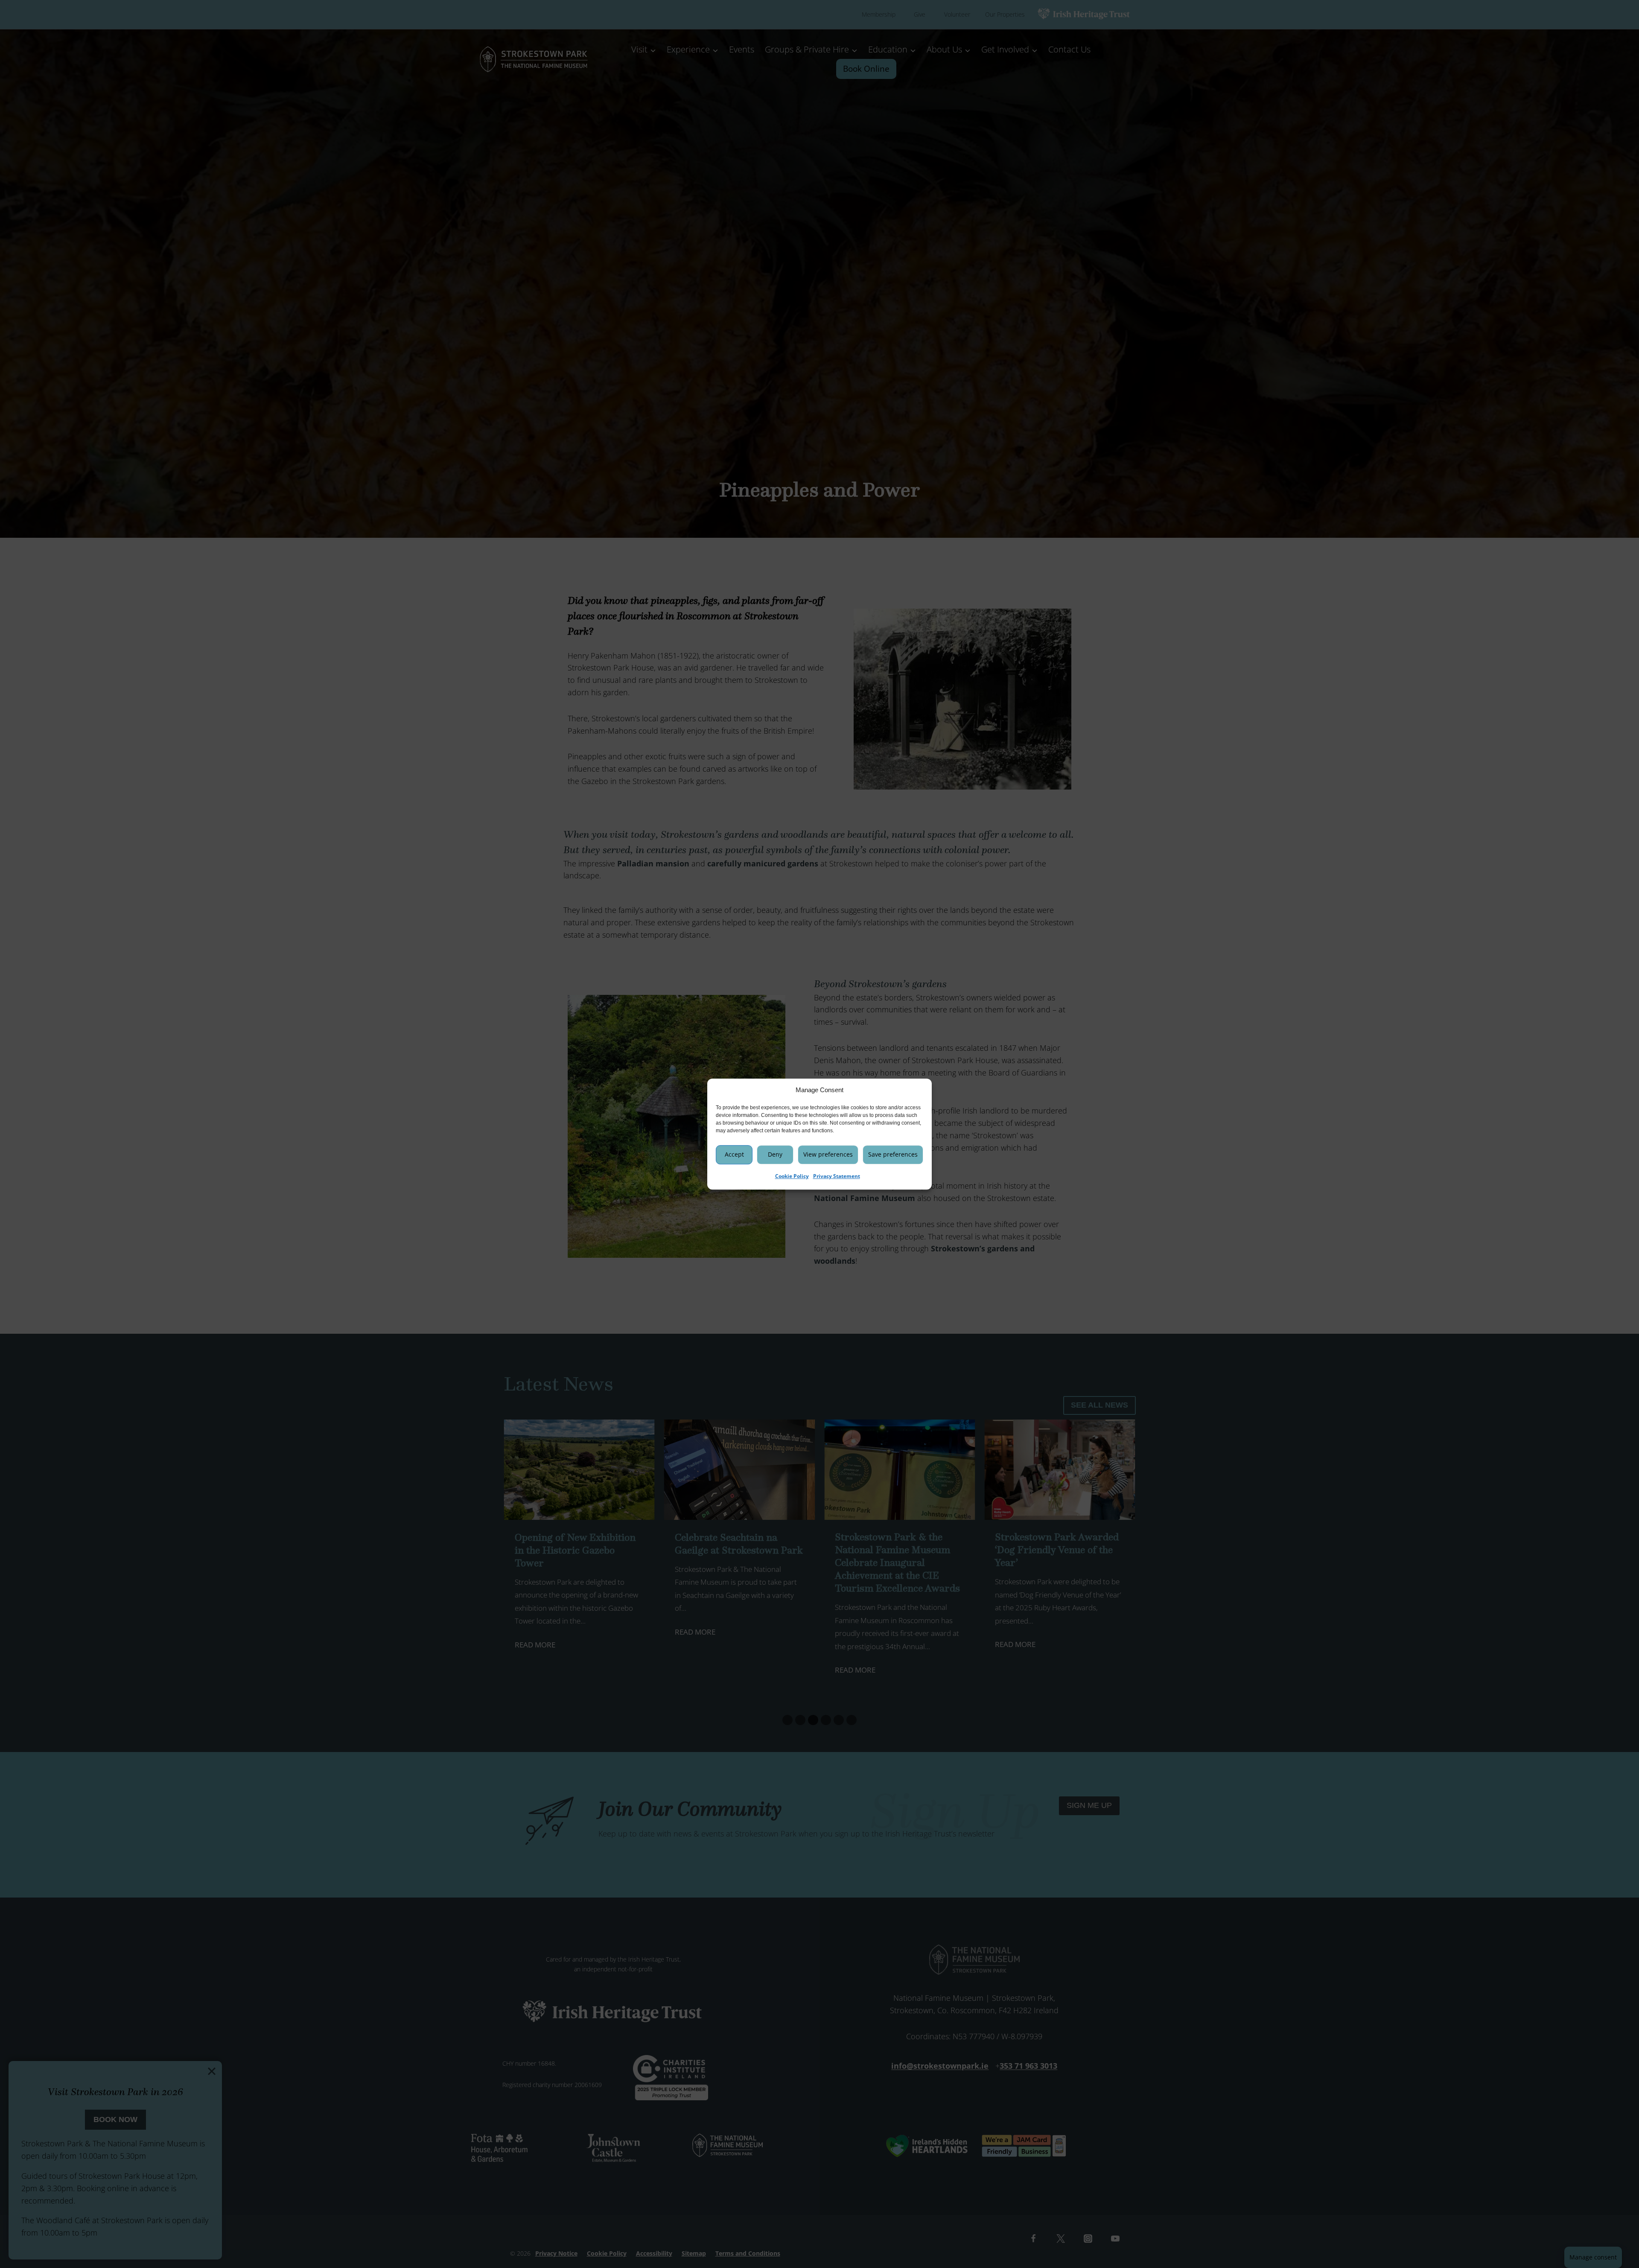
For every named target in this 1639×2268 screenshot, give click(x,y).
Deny (775, 1154)
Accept (734, 1154)
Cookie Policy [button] (792, 1176)
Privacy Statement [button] (837, 1176)
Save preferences (893, 1154)
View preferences (828, 1154)
